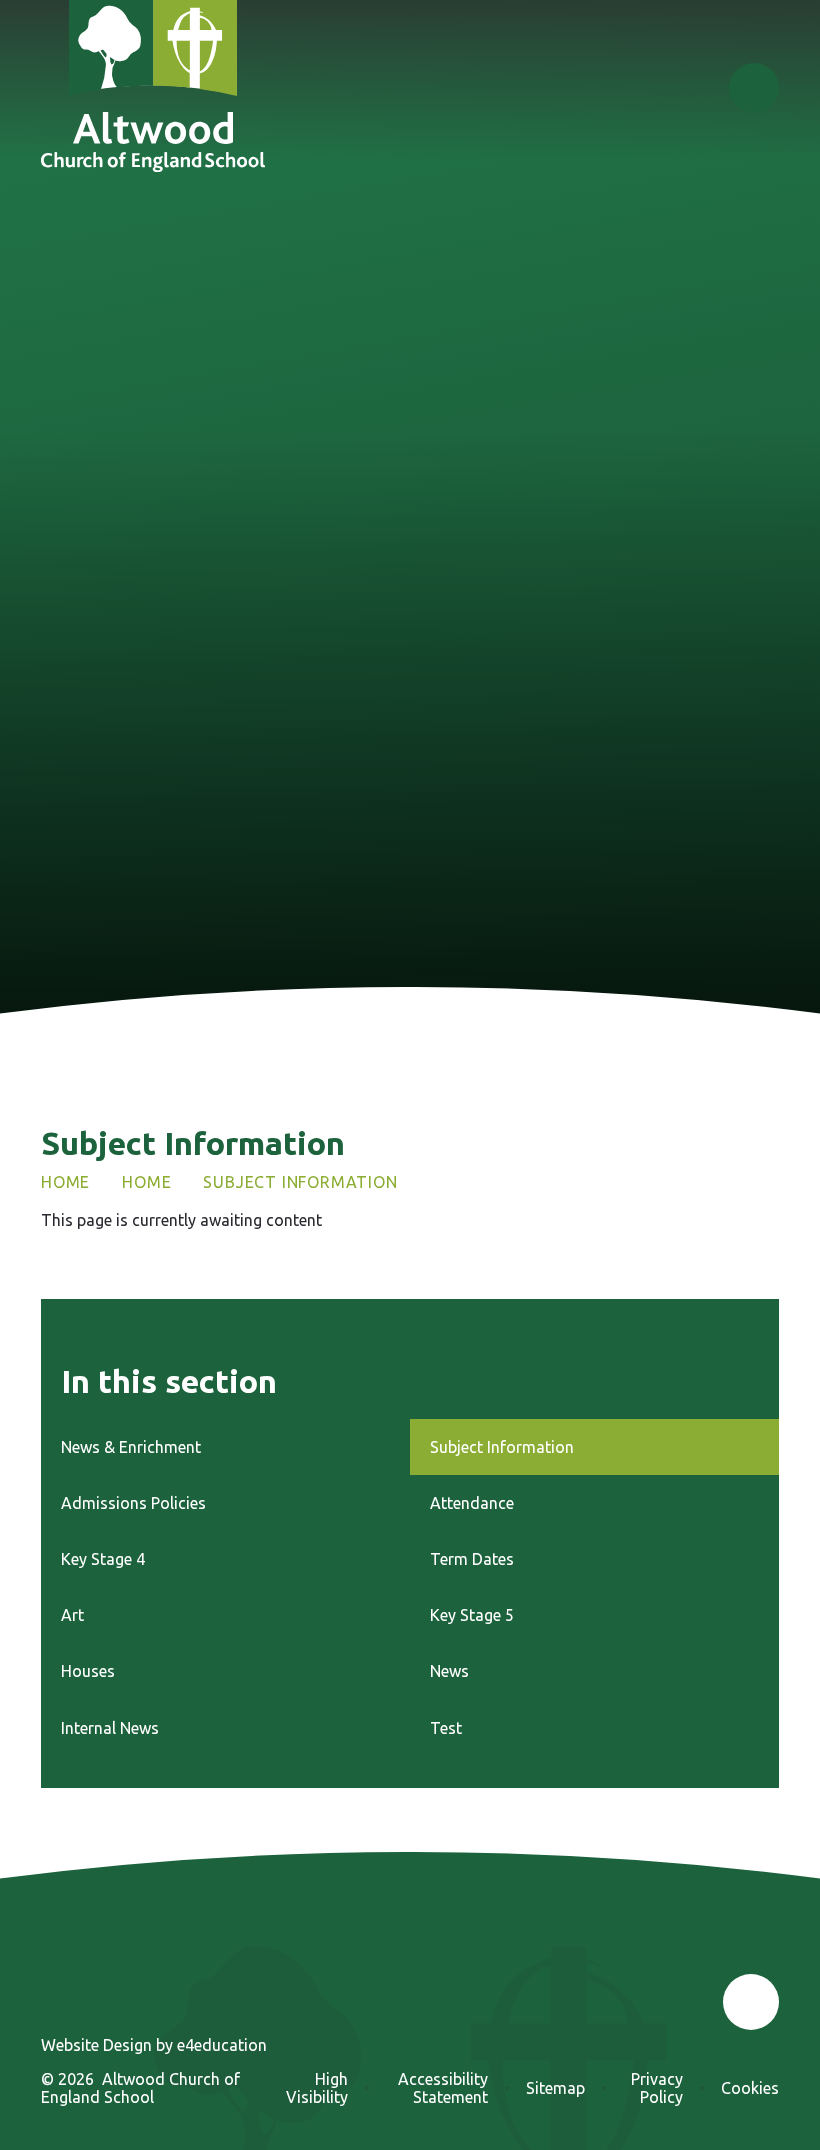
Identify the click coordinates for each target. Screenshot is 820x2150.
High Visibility (317, 2088)
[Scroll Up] (751, 2002)
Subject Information (300, 1182)
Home (65, 1182)
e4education (222, 2045)
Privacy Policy (657, 2088)
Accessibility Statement (443, 2088)
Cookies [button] (750, 2088)
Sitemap (555, 2088)
